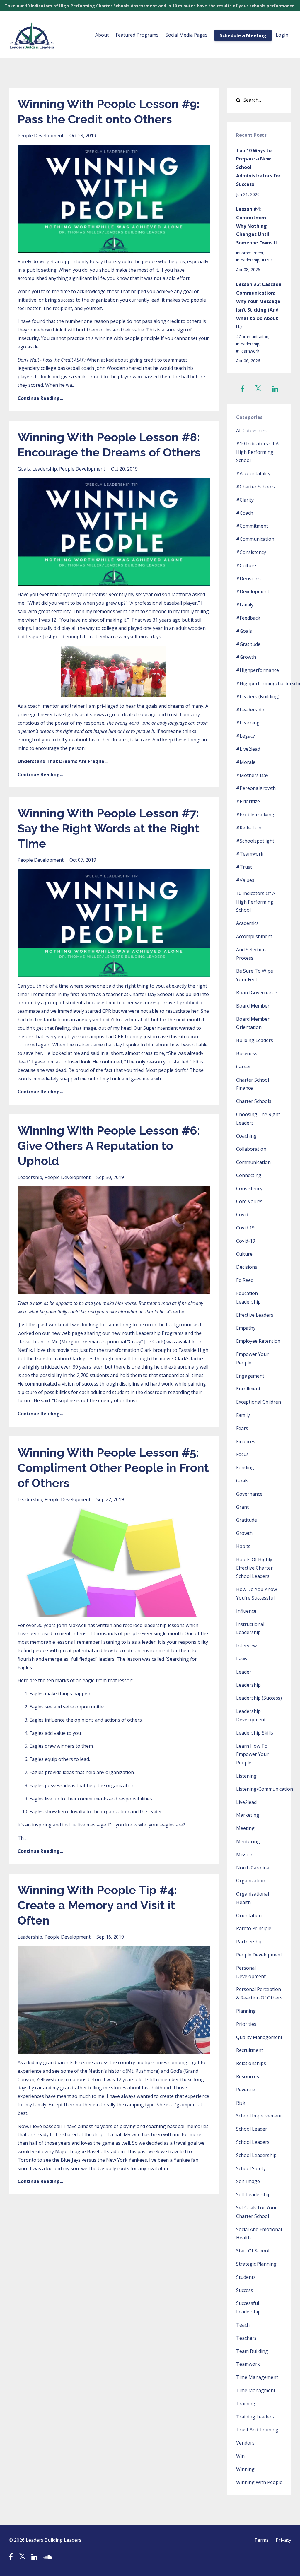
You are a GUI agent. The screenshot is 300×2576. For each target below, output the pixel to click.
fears (242, 1428)
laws (242, 1659)
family (243, 1415)
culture (244, 1254)
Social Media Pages (186, 35)
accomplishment (254, 936)
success (245, 2290)
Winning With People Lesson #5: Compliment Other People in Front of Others (113, 1468)
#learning (248, 723)
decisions (247, 1267)
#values (245, 880)
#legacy (246, 736)
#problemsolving (255, 815)
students (246, 2277)
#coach (245, 513)
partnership (249, 1942)
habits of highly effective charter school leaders (254, 1568)
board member (253, 1006)
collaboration (251, 1149)
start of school (253, 2251)
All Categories (251, 430)
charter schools (254, 1101)
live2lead (246, 1802)
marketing (248, 1815)
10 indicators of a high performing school (256, 902)
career (244, 1067)
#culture (246, 565)
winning (245, 2469)
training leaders (255, 2417)
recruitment (250, 2050)
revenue (246, 2090)
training (246, 2404)
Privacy (283, 2540)
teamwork (248, 2364)
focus (242, 1454)
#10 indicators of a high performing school (257, 452)
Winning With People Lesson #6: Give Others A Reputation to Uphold (109, 1146)
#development (253, 591)
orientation (249, 1915)
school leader (252, 2129)
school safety (251, 2168)
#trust (268, 260)
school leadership (256, 2155)
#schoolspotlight (255, 841)
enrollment (248, 1389)
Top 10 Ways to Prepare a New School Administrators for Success (258, 167)
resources (248, 2076)
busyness (247, 1053)
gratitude (247, 1520)
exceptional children (259, 1402)
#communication (252, 337)
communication (253, 1162)
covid (242, 1215)
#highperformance (258, 670)
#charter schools (255, 487)
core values (249, 1201)
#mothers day (252, 775)
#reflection (249, 828)
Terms (261, 2540)
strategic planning (256, 2264)
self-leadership (253, 2194)
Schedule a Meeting (243, 35)
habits (243, 1546)
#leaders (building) (258, 697)
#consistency (251, 552)
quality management (259, 2037)
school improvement (259, 2116)
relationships (251, 2063)
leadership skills (255, 1733)
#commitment (250, 253)
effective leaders (255, 1315)
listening (246, 1776)
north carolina (253, 1868)
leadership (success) (259, 1698)
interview (246, 1646)
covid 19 (245, 1228)
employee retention (258, 1341)
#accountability (253, 473)
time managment (256, 2390)
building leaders (255, 1040)
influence (246, 1611)
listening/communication (265, 1789)
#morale (246, 762)
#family (245, 605)
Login (282, 35)
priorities (246, 2024)
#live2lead (248, 749)
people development (41, 136)
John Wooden (110, 368)
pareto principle (254, 1928)
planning (246, 2011)
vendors (245, 2443)
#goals (244, 631)
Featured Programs (137, 35)
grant (242, 1507)
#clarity (245, 500)
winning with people (259, 2482)
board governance (257, 993)
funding (245, 1467)
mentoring (248, 1841)
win (240, 2456)
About (102, 35)
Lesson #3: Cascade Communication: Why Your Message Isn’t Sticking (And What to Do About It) (259, 305)
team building (252, 2351)
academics (247, 923)
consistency (249, 1188)
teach (243, 2325)
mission (245, 1855)
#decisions (248, 579)
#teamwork (248, 351)
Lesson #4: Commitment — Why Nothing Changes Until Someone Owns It (257, 226)
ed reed (245, 1280)
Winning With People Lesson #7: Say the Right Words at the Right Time (109, 828)
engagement (250, 1376)
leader (244, 1672)
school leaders (253, 2142)
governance (249, 1494)
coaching (246, 1136)
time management (257, 2377)
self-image (248, 2181)
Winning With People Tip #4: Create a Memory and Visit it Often (97, 1905)
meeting (245, 1828)
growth (244, 1533)
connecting (249, 1175)
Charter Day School (151, 994)
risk (241, 2103)
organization (251, 1881)
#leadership (248, 260)
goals (24, 469)
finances (246, 1441)
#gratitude (248, 644)
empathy (246, 1328)
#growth (246, 657)
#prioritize (248, 801)
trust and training (257, 2430)
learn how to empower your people (252, 1754)
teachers (246, 2338)
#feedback (248, 618)
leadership (45, 469)
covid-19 (246, 1241)
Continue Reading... (40, 398)
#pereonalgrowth (256, 788)
